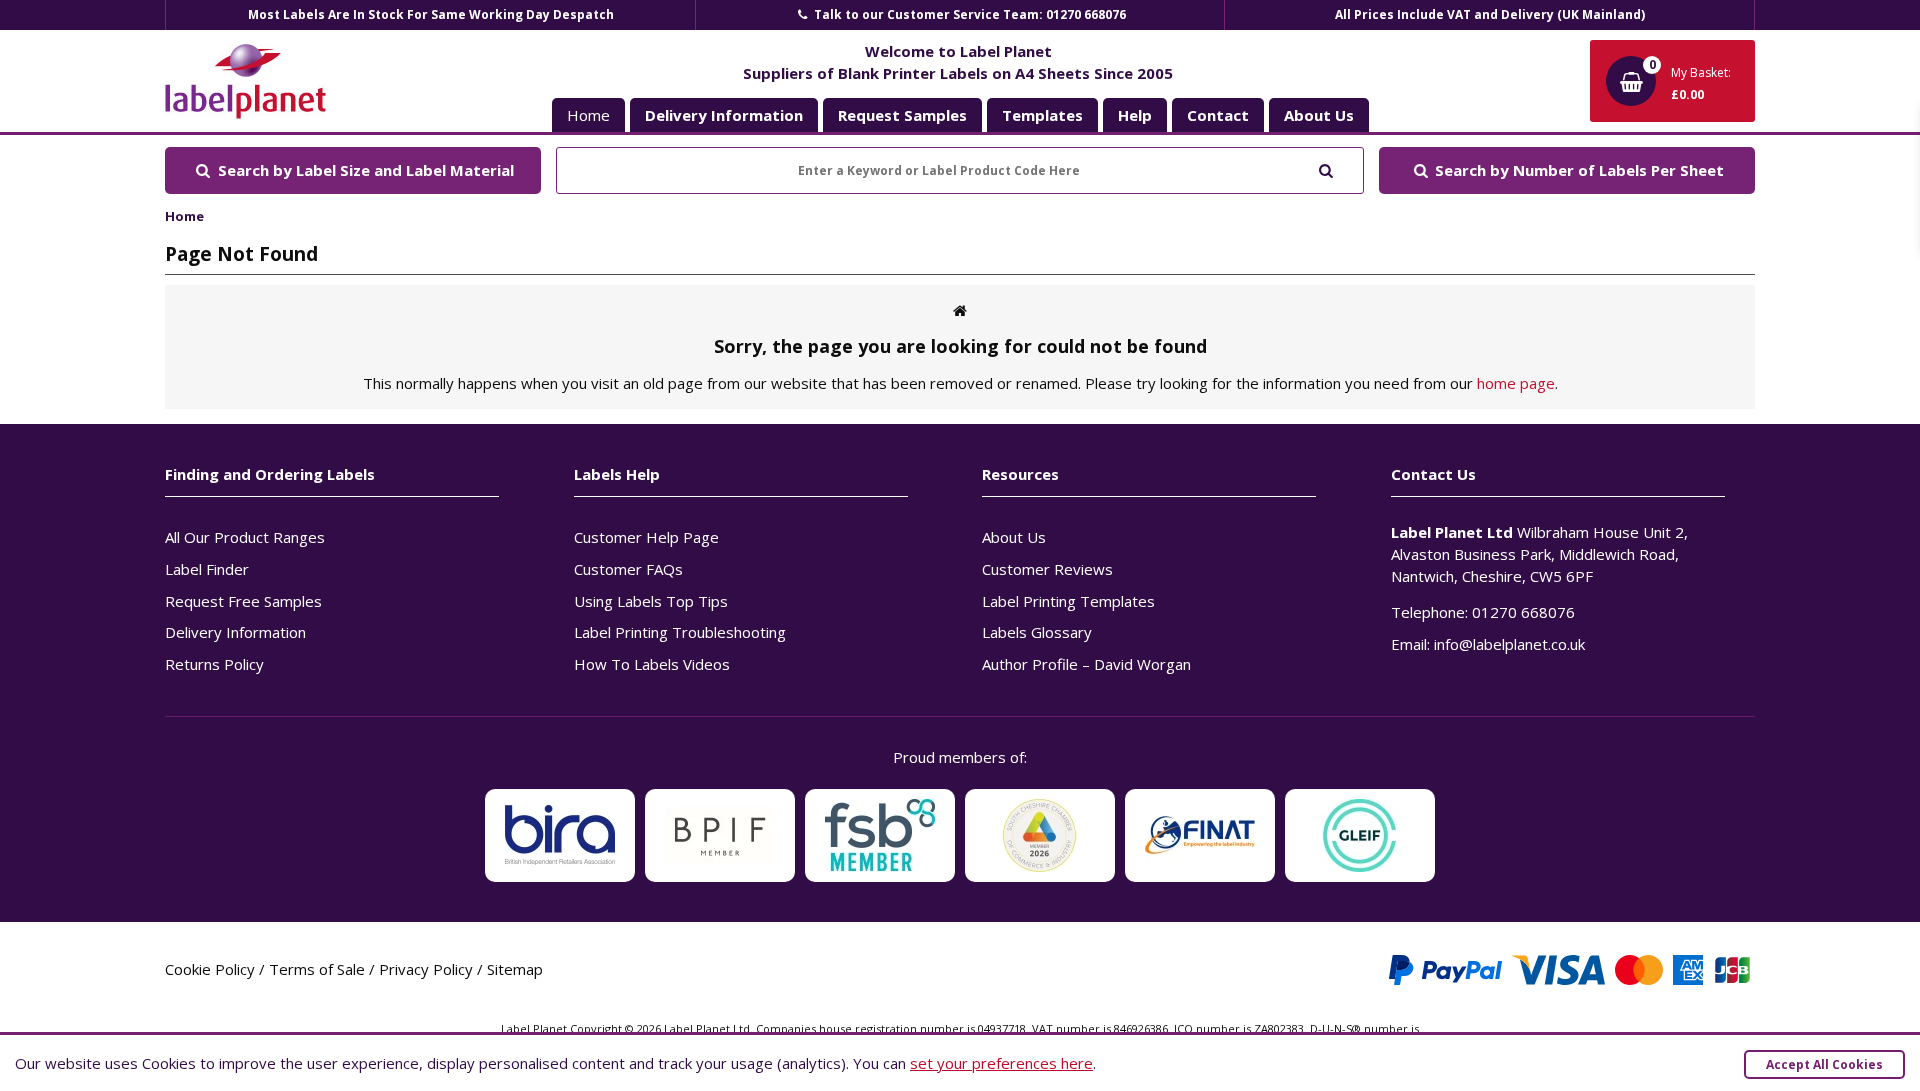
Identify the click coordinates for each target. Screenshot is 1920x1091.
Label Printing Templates (1068, 601)
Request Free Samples (243, 601)
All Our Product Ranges (245, 537)
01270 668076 (1523, 612)
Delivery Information (235, 632)
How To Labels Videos (652, 664)
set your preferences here (1001, 1063)
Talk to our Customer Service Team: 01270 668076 (968, 14)
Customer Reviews (1047, 569)
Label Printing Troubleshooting (680, 632)
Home (588, 115)
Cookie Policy (210, 969)
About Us (1014, 537)
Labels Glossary (1037, 632)
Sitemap (515, 969)
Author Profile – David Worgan (1086, 664)
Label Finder (207, 569)
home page (1516, 383)
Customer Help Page (646, 537)
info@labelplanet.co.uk (1509, 644)
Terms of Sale (317, 969)
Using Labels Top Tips (651, 601)
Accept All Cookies (1824, 1064)
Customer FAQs (628, 569)
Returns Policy (214, 664)
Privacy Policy (426, 969)
